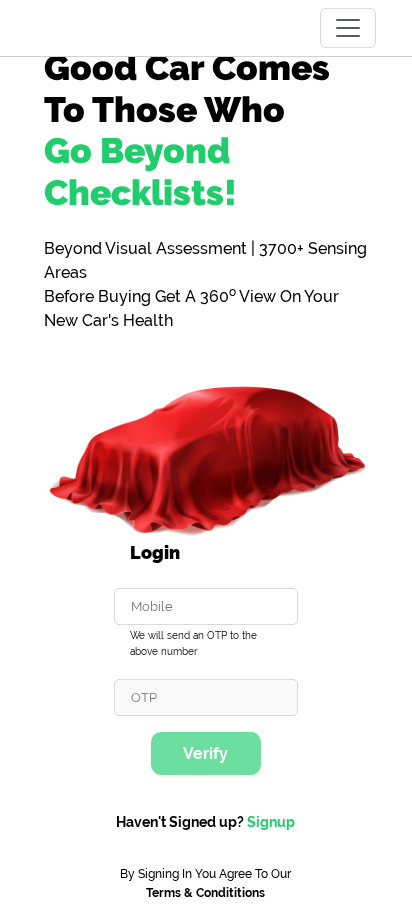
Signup (271, 822)
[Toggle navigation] (348, 28)
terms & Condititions (205, 892)
